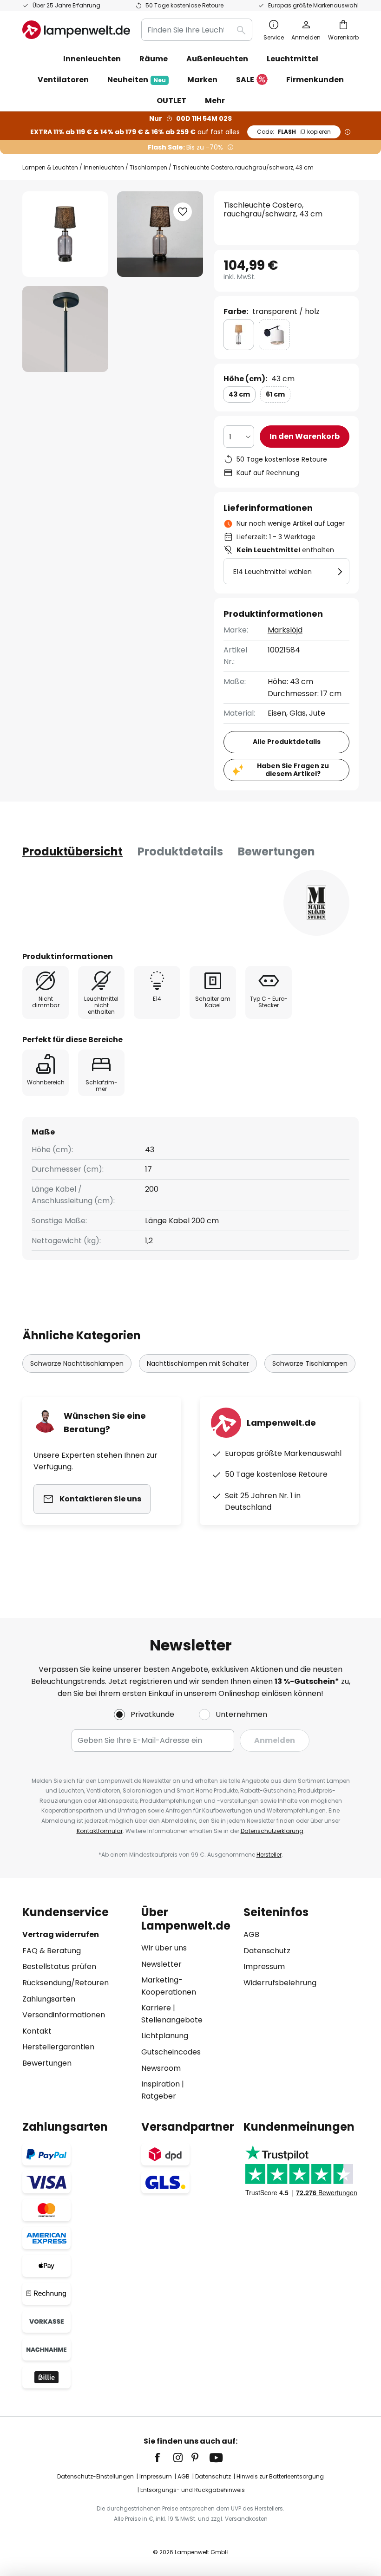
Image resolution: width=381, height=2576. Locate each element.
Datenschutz (267, 1951)
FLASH (294, 132)
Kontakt (37, 2031)
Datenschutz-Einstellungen (95, 2476)
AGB (251, 1934)
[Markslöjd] (316, 903)
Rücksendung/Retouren (66, 1983)
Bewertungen (276, 851)
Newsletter (161, 1964)
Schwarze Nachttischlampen (77, 1363)
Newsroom (161, 2068)
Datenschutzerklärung (272, 1831)
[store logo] (76, 30)
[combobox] (197, 30)
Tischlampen (148, 167)
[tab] (72, 852)
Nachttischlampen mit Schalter (198, 1363)
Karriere (156, 2008)
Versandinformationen (64, 2015)
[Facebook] (164, 2458)
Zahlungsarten (49, 1999)
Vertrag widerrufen (61, 1934)
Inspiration (161, 2084)
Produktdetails (180, 851)
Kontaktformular (100, 1831)
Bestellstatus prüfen (59, 1966)
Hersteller (269, 1855)
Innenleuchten (104, 167)
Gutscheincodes (171, 2052)
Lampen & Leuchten (50, 167)
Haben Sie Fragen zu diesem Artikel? (293, 770)
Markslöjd (285, 630)
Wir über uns (164, 1948)
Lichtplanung (165, 2036)
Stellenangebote (172, 2020)
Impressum (264, 1966)
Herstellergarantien (58, 2047)
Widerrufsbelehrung (280, 1983)
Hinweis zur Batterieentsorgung (280, 2476)
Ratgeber (159, 2096)
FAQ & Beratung (52, 1951)
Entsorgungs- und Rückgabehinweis (193, 2490)
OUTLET (171, 101)
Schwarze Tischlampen (310, 1363)
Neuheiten (137, 80)
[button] (65, 329)
